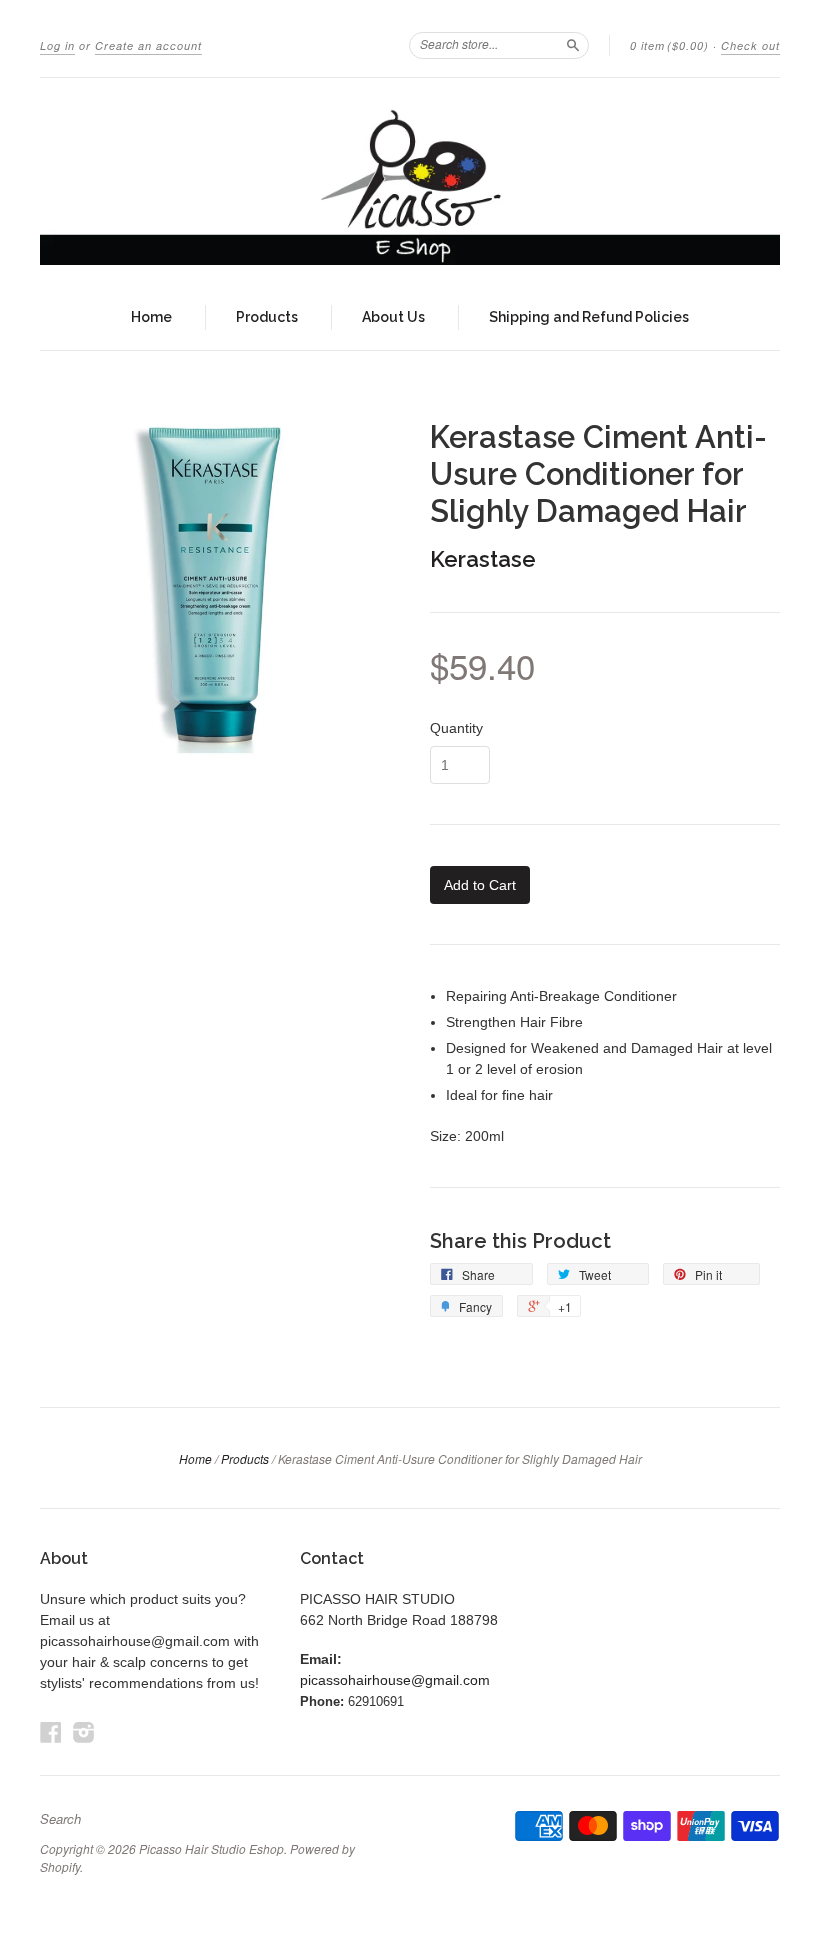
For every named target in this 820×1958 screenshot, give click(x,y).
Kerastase (483, 559)
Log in (57, 45)
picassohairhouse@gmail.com (395, 1680)
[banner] (410, 181)
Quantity (456, 728)
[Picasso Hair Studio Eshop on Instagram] (84, 1732)
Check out (750, 45)
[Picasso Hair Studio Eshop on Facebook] (51, 1732)
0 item (669, 45)
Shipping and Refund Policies (589, 317)
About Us (393, 317)
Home (151, 317)
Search (60, 1819)
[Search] (573, 45)
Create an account (148, 45)
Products (267, 317)
